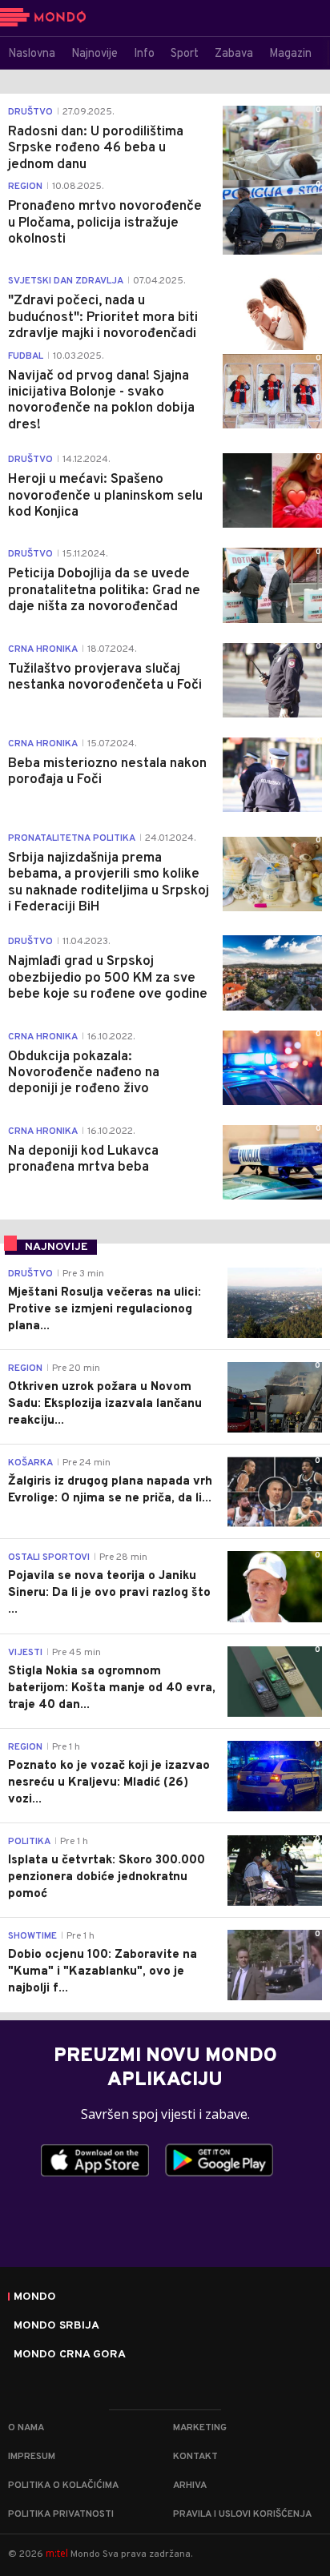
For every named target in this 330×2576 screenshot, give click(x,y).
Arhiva (190, 2486)
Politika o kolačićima (63, 2486)
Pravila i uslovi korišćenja (242, 2514)
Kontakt (195, 2457)
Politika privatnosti (61, 2514)
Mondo (35, 2297)
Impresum (32, 2457)
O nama (26, 2428)
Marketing (200, 2428)
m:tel (57, 2553)
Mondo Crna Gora (70, 2355)
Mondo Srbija (56, 2326)
